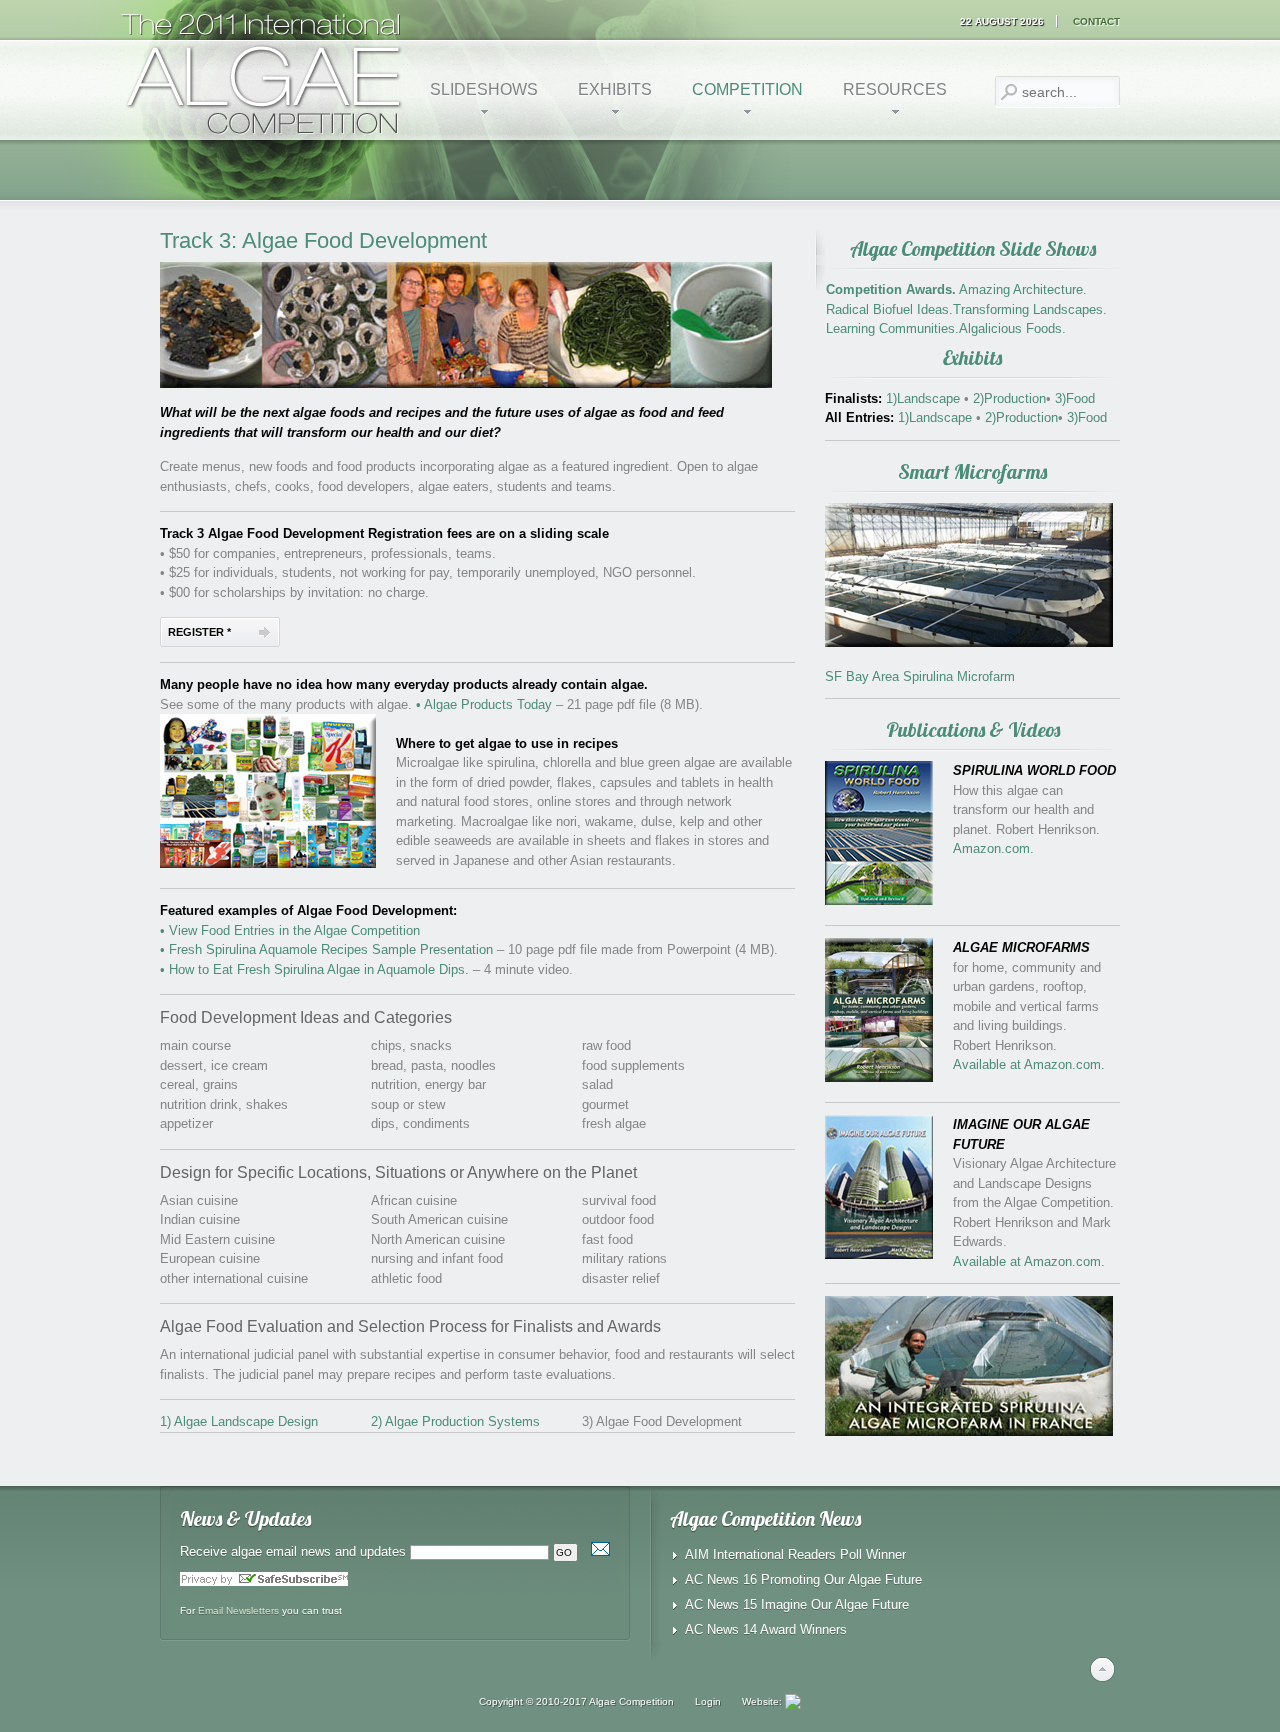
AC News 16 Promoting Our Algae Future (803, 1579)
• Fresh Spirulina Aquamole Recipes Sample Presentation (326, 949)
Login (708, 1701)
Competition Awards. (891, 289)
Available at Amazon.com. (1029, 1064)
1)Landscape (925, 398)
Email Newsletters (238, 1610)
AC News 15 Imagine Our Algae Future (797, 1604)
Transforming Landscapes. (1030, 309)
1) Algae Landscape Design (239, 1421)
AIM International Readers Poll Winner (795, 1554)
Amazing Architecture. (1023, 289)
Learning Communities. (892, 328)
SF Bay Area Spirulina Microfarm (920, 676)
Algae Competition (631, 1701)
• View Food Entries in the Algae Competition (290, 930)
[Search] (1008, 92)
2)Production (1007, 398)
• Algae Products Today (484, 704)
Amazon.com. (993, 848)
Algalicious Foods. (1012, 328)
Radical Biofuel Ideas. (889, 309)
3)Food (1073, 398)
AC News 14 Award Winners (766, 1629)
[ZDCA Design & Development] (793, 1701)
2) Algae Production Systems (455, 1421)
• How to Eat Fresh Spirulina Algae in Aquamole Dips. (314, 969)
